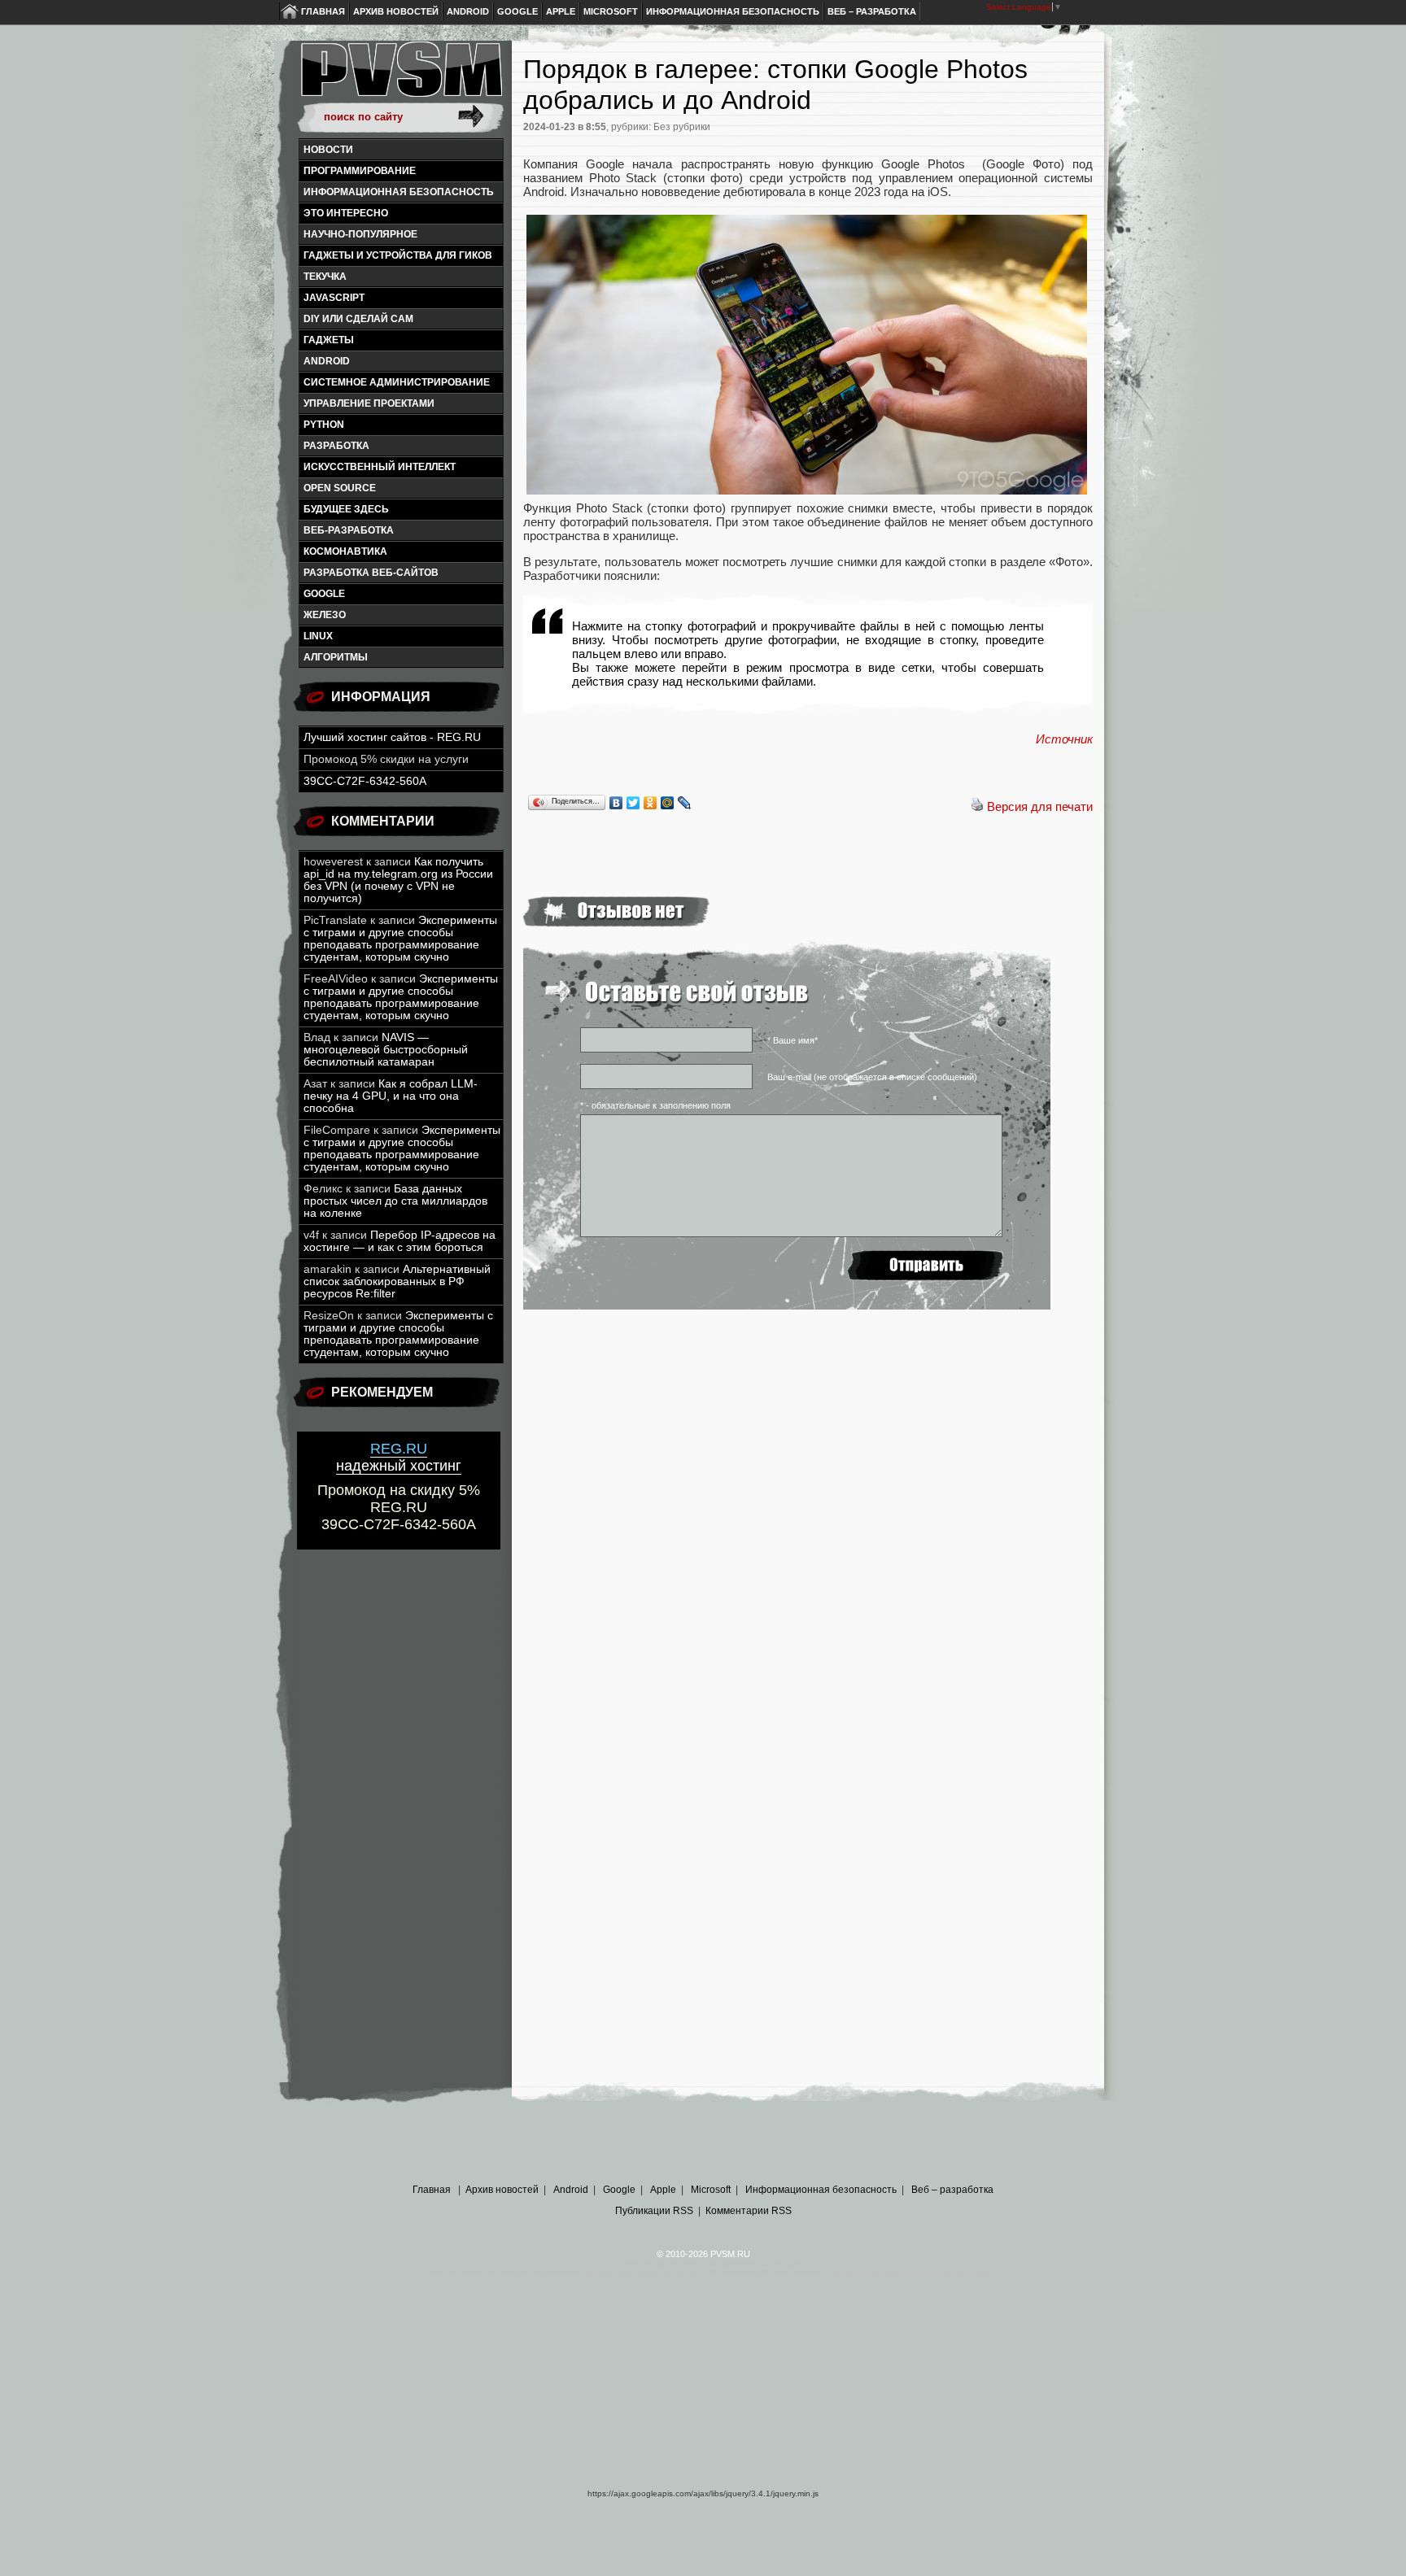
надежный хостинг (399, 1457)
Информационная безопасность (733, 11)
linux (318, 636)
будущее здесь (346, 509)
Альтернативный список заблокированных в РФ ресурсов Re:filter (397, 1281)
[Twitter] (633, 803)
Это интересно (346, 213)
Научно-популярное (360, 234)
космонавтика (345, 551)
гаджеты (329, 340)
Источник (1064, 739)
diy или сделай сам (358, 319)
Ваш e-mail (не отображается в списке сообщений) (872, 1077)
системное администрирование (397, 382)
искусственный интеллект (380, 467)
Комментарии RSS (749, 2211)
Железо (325, 615)
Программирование (360, 171)
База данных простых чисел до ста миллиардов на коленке (395, 1201)
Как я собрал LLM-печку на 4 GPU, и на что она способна (391, 1096)
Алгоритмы (336, 657)
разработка (336, 446)
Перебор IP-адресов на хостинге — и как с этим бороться (400, 1241)
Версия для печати (1040, 806)
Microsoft (611, 11)
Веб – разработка (872, 11)
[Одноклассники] (651, 803)
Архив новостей (396, 11)
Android (468, 11)
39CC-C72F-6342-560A (365, 781)
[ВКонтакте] (616, 803)
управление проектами (369, 403)
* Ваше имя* (793, 1040)
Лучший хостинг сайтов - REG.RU (392, 737)
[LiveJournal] (685, 803)
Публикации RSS (654, 2211)
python (324, 425)
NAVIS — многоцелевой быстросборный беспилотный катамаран (386, 1050)
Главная (323, 11)
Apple (561, 11)
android (327, 361)
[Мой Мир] (668, 803)
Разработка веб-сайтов (371, 573)
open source (340, 488)
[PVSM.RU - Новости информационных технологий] (400, 77)
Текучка (325, 277)
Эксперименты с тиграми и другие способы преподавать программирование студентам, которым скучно (400, 939)
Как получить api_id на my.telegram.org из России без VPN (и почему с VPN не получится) (398, 880)
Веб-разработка (349, 530)
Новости (328, 150)
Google (517, 11)
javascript (334, 298)
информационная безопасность (399, 192)
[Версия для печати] (977, 806)
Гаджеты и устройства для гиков (398, 255)
